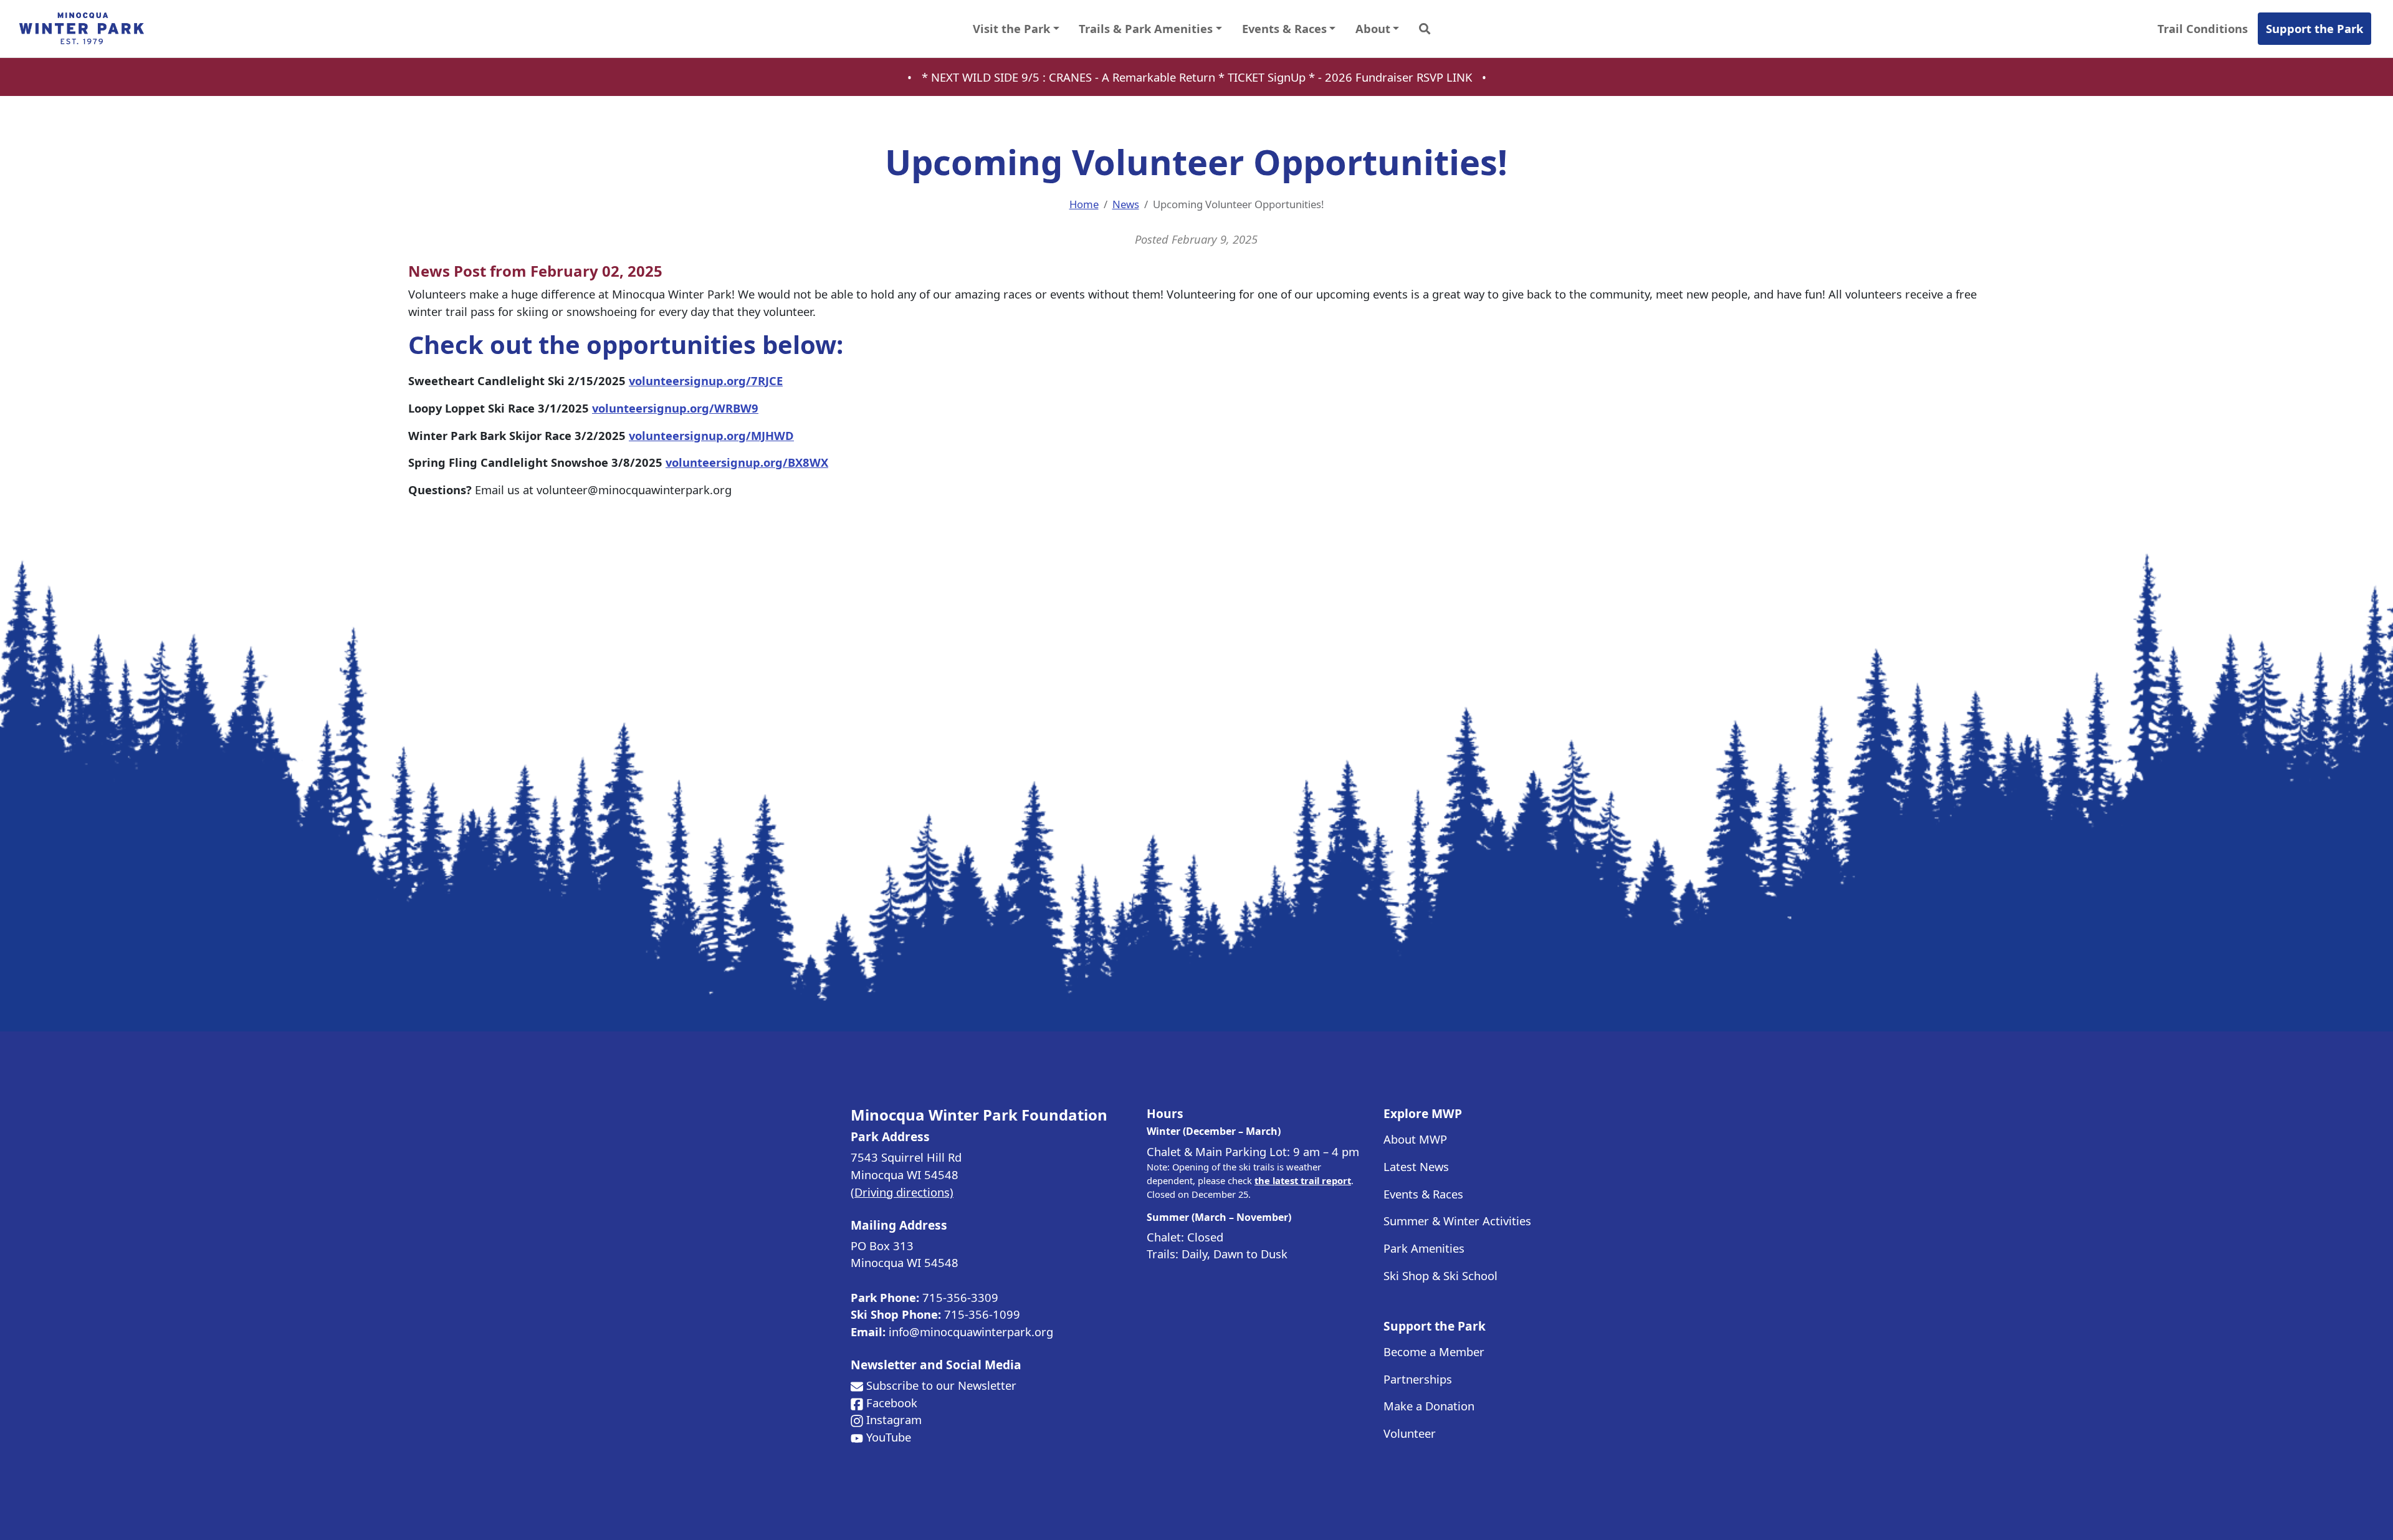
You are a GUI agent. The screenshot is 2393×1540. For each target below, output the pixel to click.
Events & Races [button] (1284, 28)
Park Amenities (1424, 1248)
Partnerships (1418, 1379)
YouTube (889, 1437)
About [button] (1373, 28)
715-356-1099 (982, 1314)
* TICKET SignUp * (1268, 77)
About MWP (1415, 1139)
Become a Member (1434, 1351)
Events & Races (1423, 1194)
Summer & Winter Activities (1457, 1221)
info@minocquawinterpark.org (971, 1332)
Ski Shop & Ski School (1440, 1275)
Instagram (894, 1419)
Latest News (1416, 1166)
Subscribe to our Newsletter (941, 1385)
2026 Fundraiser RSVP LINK (1398, 77)
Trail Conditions (2203, 28)
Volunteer (1410, 1433)
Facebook (892, 1403)
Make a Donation (1429, 1406)
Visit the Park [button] (1011, 28)
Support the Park (2314, 28)
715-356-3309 (960, 1297)
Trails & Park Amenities (1146, 28)
